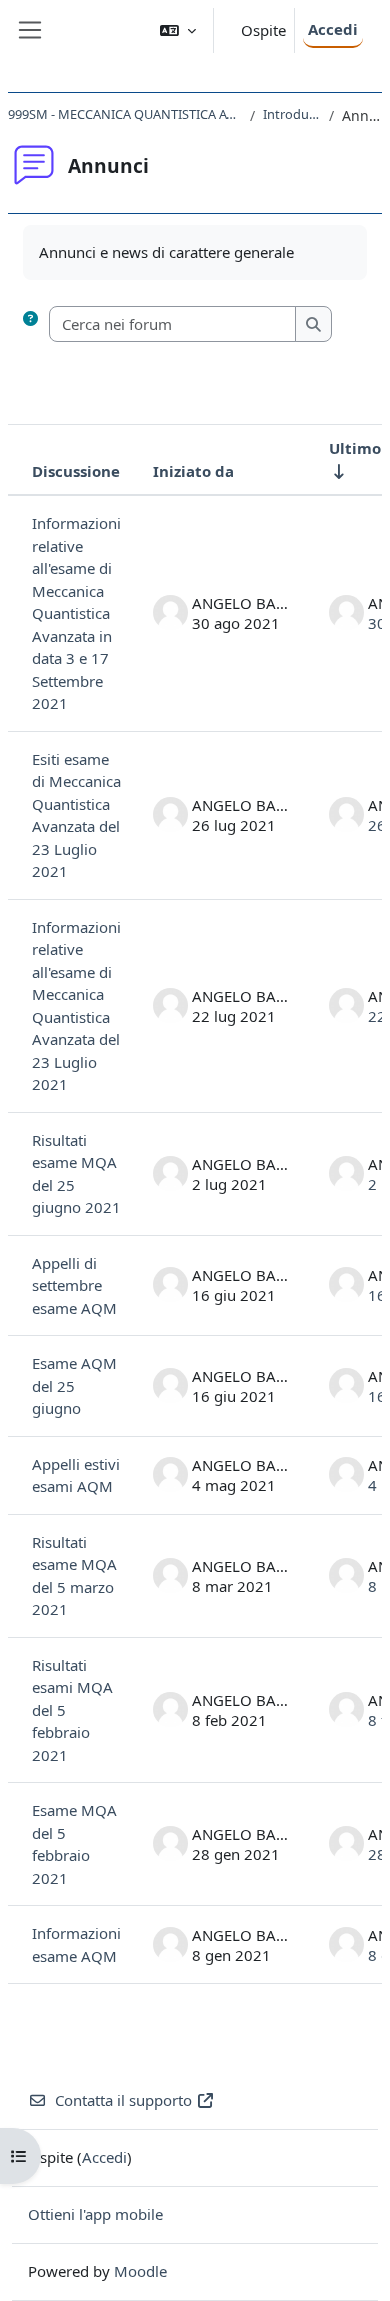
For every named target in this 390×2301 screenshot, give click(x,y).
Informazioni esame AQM (76, 1944)
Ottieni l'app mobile (95, 2214)
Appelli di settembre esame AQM (74, 1285)
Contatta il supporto (123, 2100)
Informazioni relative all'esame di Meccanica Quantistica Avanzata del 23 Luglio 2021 (76, 1006)
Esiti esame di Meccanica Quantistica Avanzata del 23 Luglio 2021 (76, 815)
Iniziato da (193, 471)
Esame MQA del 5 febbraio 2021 (74, 1844)
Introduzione (292, 114)
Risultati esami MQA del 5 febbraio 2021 (72, 1710)
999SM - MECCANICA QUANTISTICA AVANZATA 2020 (125, 114)
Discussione (76, 471)
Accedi (333, 29)
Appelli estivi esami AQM (76, 1475)
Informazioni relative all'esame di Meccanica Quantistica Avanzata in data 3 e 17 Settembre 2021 (76, 613)
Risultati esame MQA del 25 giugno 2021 (76, 1174)
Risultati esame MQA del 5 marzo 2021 (74, 1576)
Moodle (140, 2271)
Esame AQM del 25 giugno (74, 1385)
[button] (178, 30)
